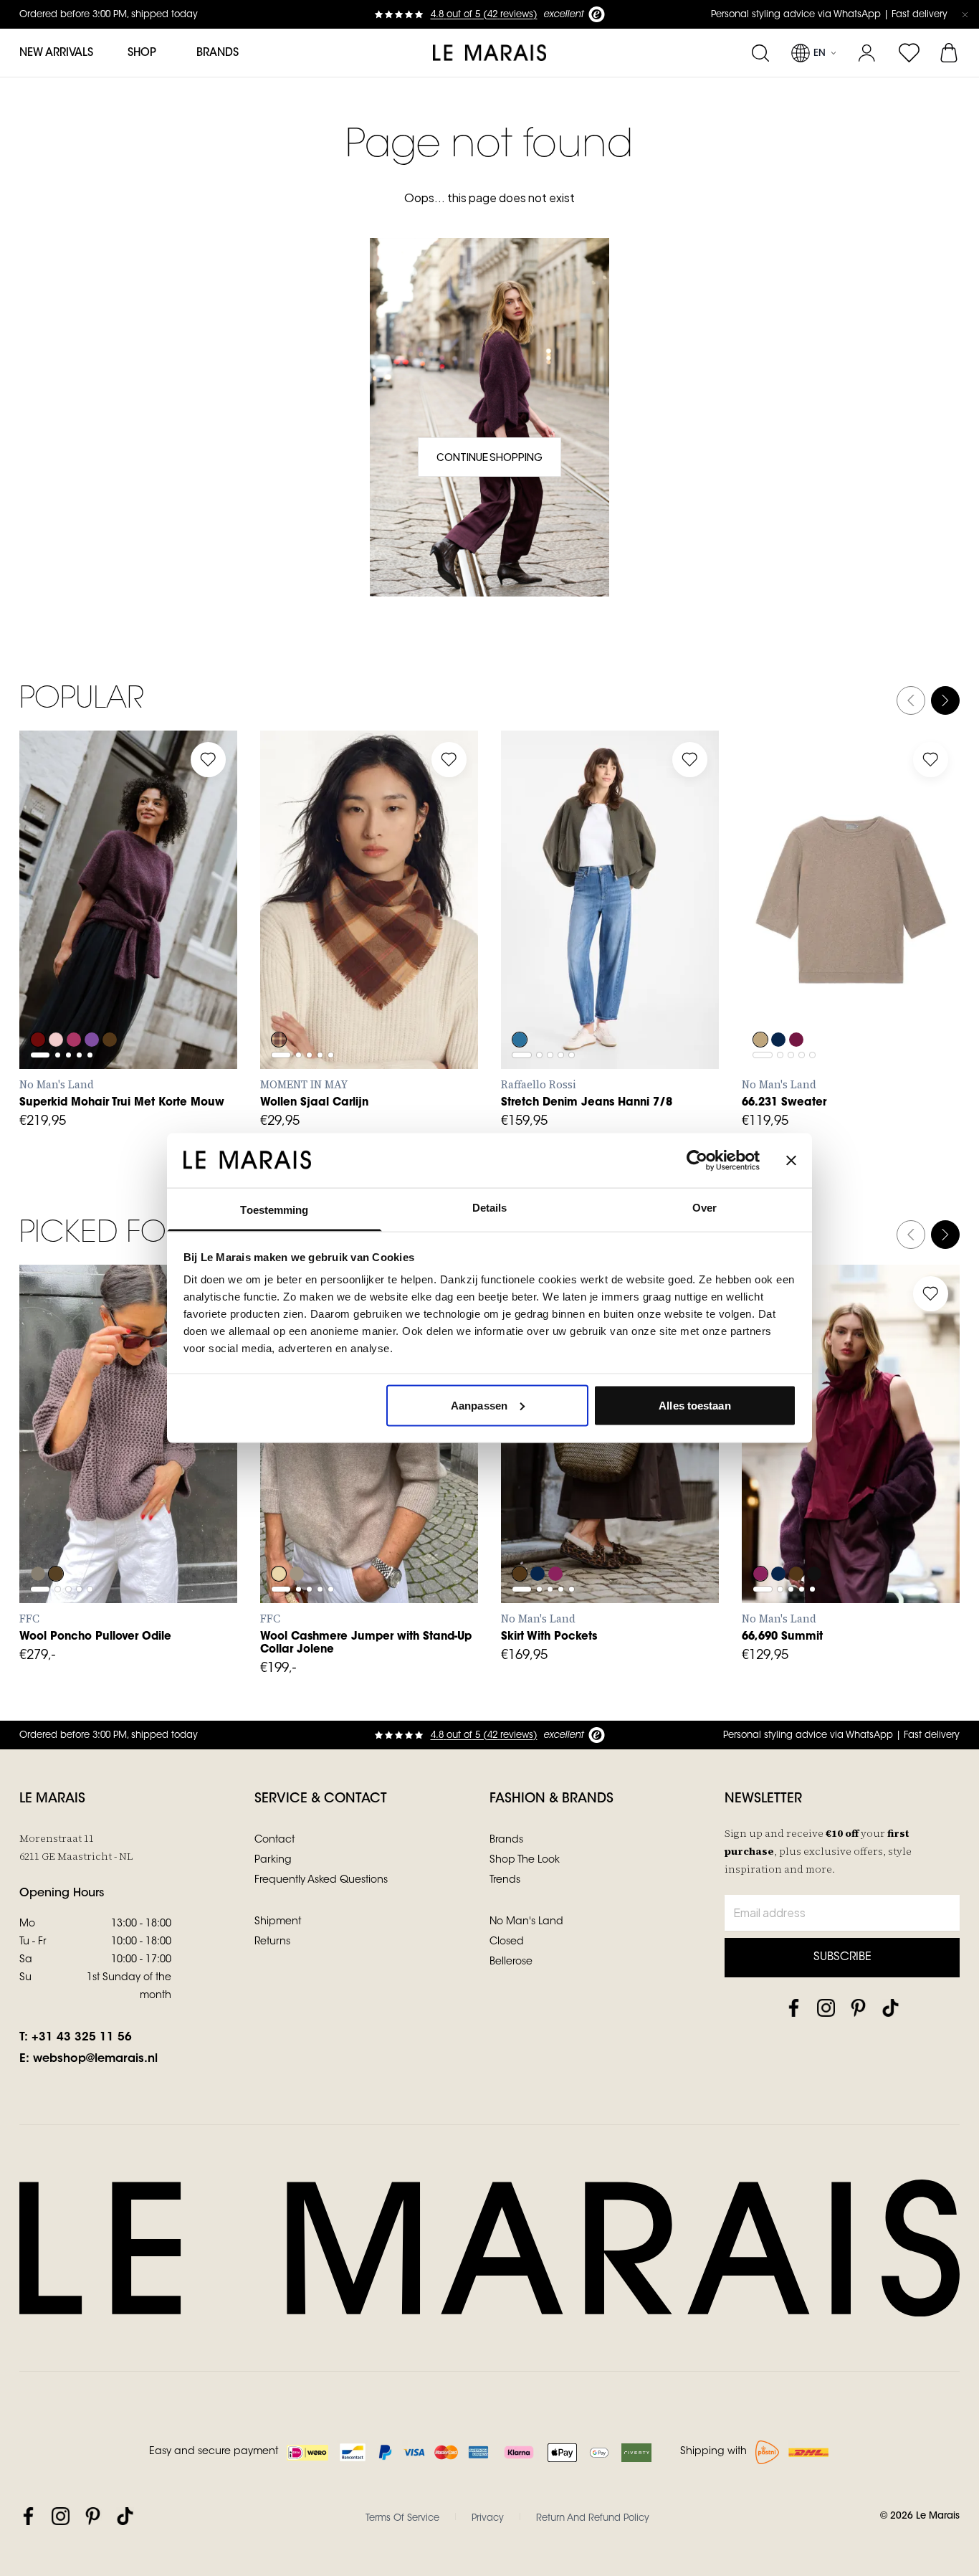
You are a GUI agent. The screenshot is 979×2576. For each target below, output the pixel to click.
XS (45, 971)
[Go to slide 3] (68, 937)
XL (171, 971)
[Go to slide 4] (79, 937)
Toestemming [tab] (274, 1210)
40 (653, 971)
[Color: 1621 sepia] (57, 1535)
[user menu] (867, 53)
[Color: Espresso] (520, 1535)
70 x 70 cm (305, 971)
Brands (218, 53)
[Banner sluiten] (791, 1160)
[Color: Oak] (760, 1001)
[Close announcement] (965, 14)
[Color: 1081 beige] (279, 1535)
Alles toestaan (694, 1405)
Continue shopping (489, 457)
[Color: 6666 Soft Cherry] (75, 1001)
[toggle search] (760, 53)
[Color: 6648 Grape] (38, 1001)
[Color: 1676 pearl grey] (297, 1535)
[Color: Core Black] (816, 1535)
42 (684, 971)
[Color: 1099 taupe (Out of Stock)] (38, 1535)
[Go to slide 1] (40, 937)
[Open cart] (950, 53)
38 (621, 971)
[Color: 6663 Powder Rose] (57, 1001)
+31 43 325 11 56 (82, 2038)
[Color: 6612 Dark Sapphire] (538, 1535)
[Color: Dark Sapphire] (779, 1001)
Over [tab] (705, 1208)
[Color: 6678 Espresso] (113, 1001)
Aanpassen (479, 1405)
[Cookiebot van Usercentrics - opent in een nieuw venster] (697, 1160)
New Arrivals (56, 53)
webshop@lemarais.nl (95, 2059)
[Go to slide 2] (58, 937)
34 (558, 971)
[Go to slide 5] (90, 937)
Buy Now (369, 1037)
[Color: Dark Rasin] (798, 1001)
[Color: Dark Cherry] (557, 1535)
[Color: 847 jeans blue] (520, 1001)
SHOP (142, 53)
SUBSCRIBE (842, 1957)
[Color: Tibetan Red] (279, 1001)
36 (589, 971)
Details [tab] (490, 1208)
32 (526, 971)
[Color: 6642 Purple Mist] (94, 1001)
